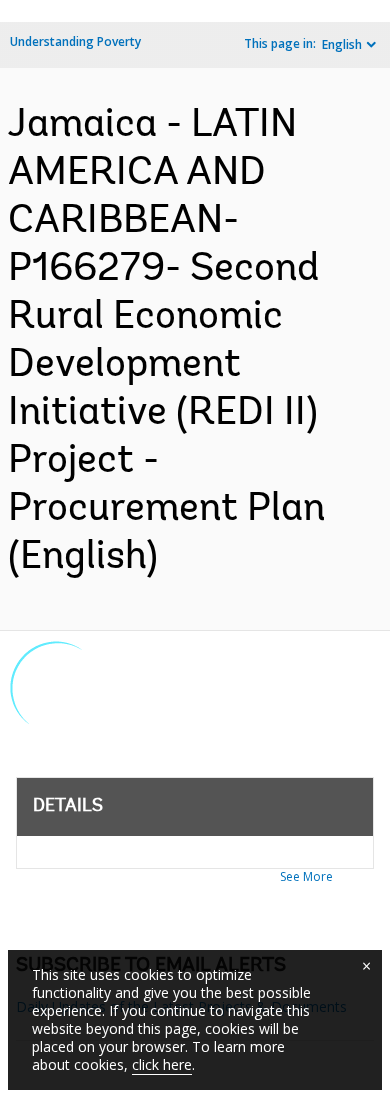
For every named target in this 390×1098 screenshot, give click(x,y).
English (342, 44)
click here (162, 1064)
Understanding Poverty (75, 41)
